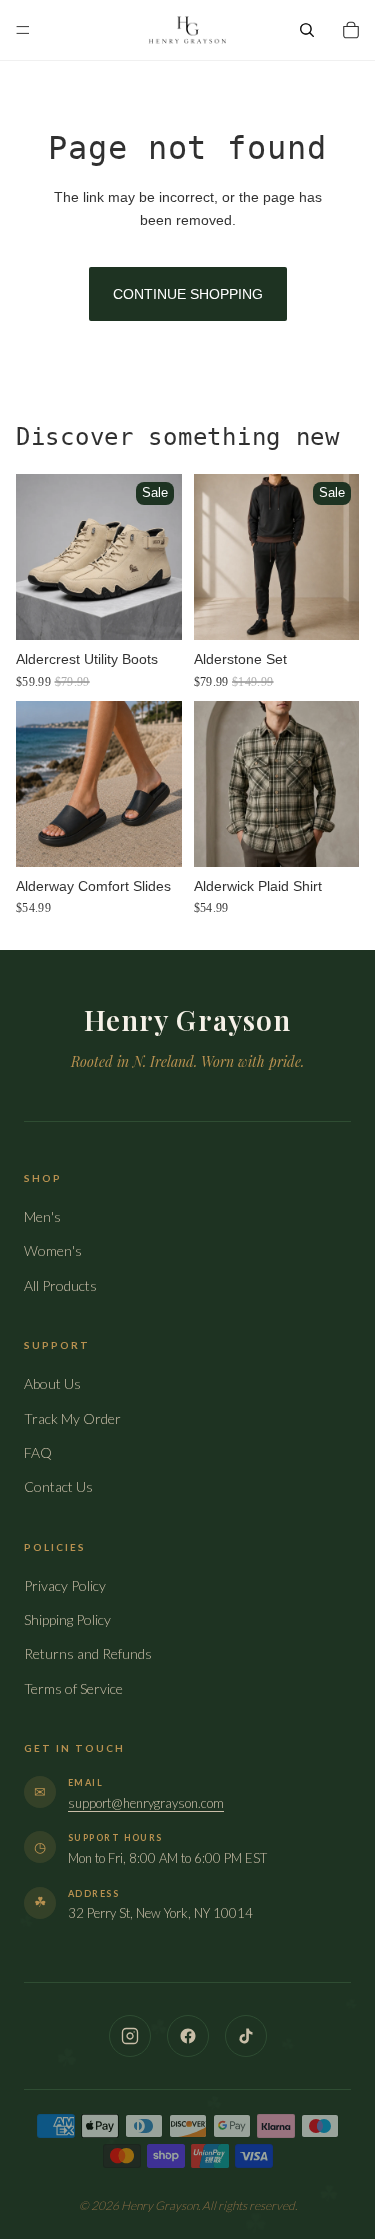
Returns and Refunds (88, 1653)
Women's (53, 1250)
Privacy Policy (65, 1585)
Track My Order (72, 1418)
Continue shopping (188, 294)
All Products (60, 1285)
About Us (52, 1383)
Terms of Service (73, 1688)
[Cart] (351, 30)
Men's (42, 1216)
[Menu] (23, 30)
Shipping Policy (67, 1619)
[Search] (307, 30)
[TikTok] (246, 2036)
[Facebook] (188, 2036)
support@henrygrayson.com (146, 1803)
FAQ (38, 1452)
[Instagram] (130, 2036)
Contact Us (58, 1486)
